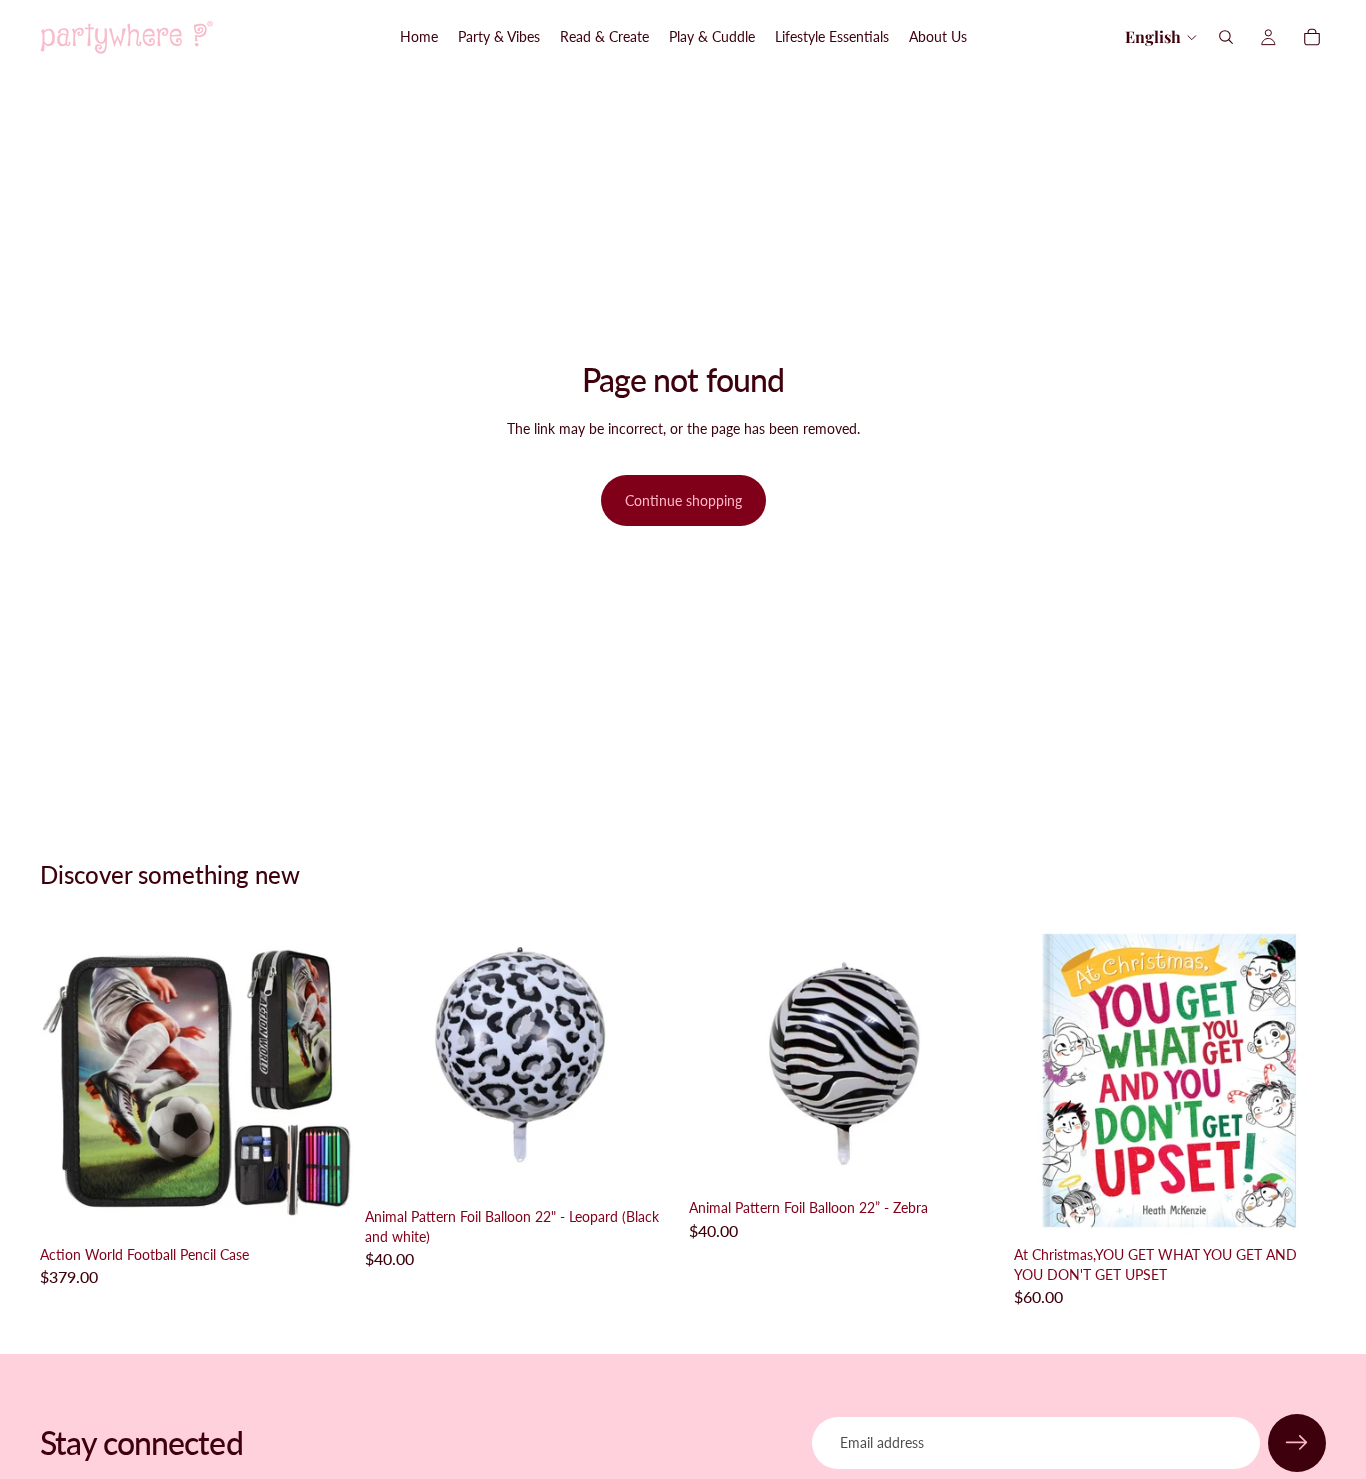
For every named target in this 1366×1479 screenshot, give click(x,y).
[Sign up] (1297, 1443)
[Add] (322, 1206)
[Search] (1226, 37)
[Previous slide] (70, 1081)
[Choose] (646, 1168)
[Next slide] (323, 1081)
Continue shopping (683, 500)
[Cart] (1312, 37)
